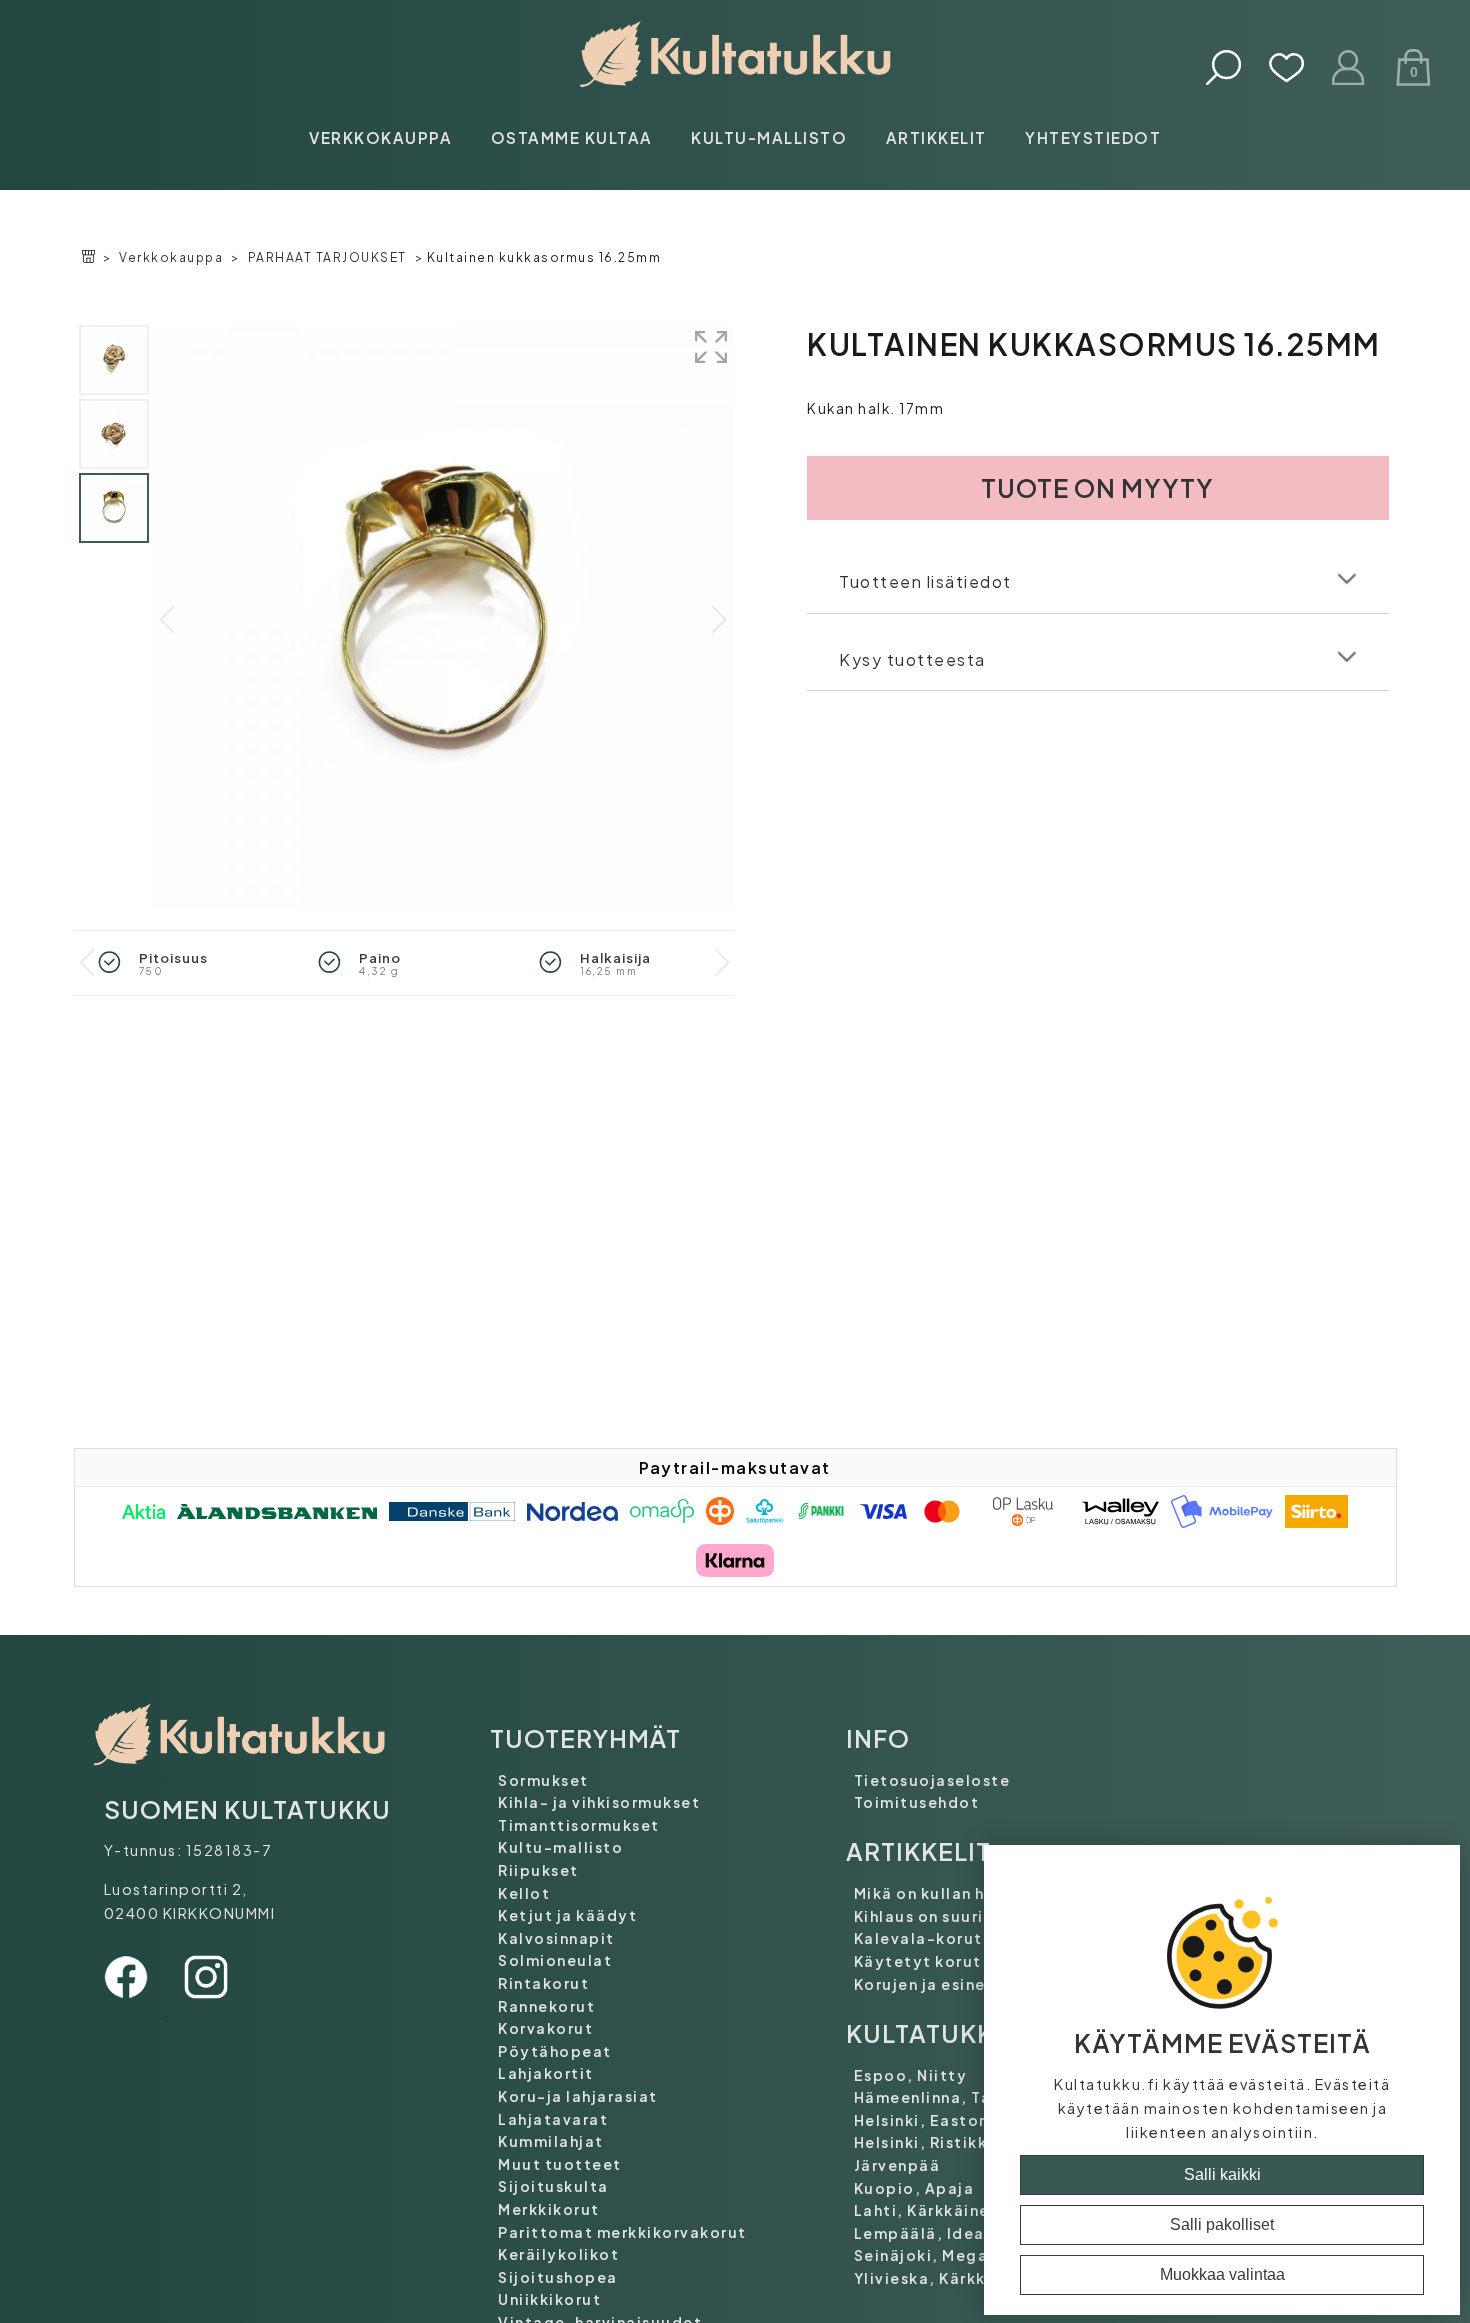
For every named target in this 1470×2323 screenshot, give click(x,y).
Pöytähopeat (555, 2051)
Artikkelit (936, 137)
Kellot (524, 1893)
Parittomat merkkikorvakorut (622, 2232)
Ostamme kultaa (572, 137)
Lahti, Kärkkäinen (927, 2210)
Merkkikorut (549, 2209)
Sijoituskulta (553, 2186)
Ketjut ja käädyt (567, 1915)
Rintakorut (543, 1983)
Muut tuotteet (560, 2164)
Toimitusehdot (917, 1802)
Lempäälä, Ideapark (938, 2233)
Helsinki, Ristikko (926, 2142)
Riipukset (538, 1870)
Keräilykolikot (558, 2254)
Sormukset (543, 1780)
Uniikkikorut (549, 2299)
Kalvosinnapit (556, 1938)
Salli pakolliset (1222, 2224)
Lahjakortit (546, 2073)
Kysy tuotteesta (912, 659)
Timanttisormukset (579, 1825)
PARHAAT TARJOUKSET (327, 257)
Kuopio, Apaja (914, 2188)
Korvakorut (545, 2028)
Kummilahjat (551, 2141)
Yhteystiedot (1093, 137)
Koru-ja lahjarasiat (578, 2096)
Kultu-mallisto (769, 137)
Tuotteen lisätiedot (925, 581)
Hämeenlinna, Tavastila (952, 2097)
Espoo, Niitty (911, 2075)
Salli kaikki (1222, 2174)
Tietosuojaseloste (932, 1780)
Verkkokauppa (380, 137)
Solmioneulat (555, 1960)
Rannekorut (546, 2006)
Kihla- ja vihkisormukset (599, 1802)
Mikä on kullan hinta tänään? (972, 1893)
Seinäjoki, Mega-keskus (954, 2255)
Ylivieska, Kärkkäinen (943, 2278)
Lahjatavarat (553, 2119)
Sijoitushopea (558, 2277)
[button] (718, 620)
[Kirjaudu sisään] (1349, 69)
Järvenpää (897, 2165)
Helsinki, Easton (921, 2120)
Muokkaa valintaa (1222, 2274)
